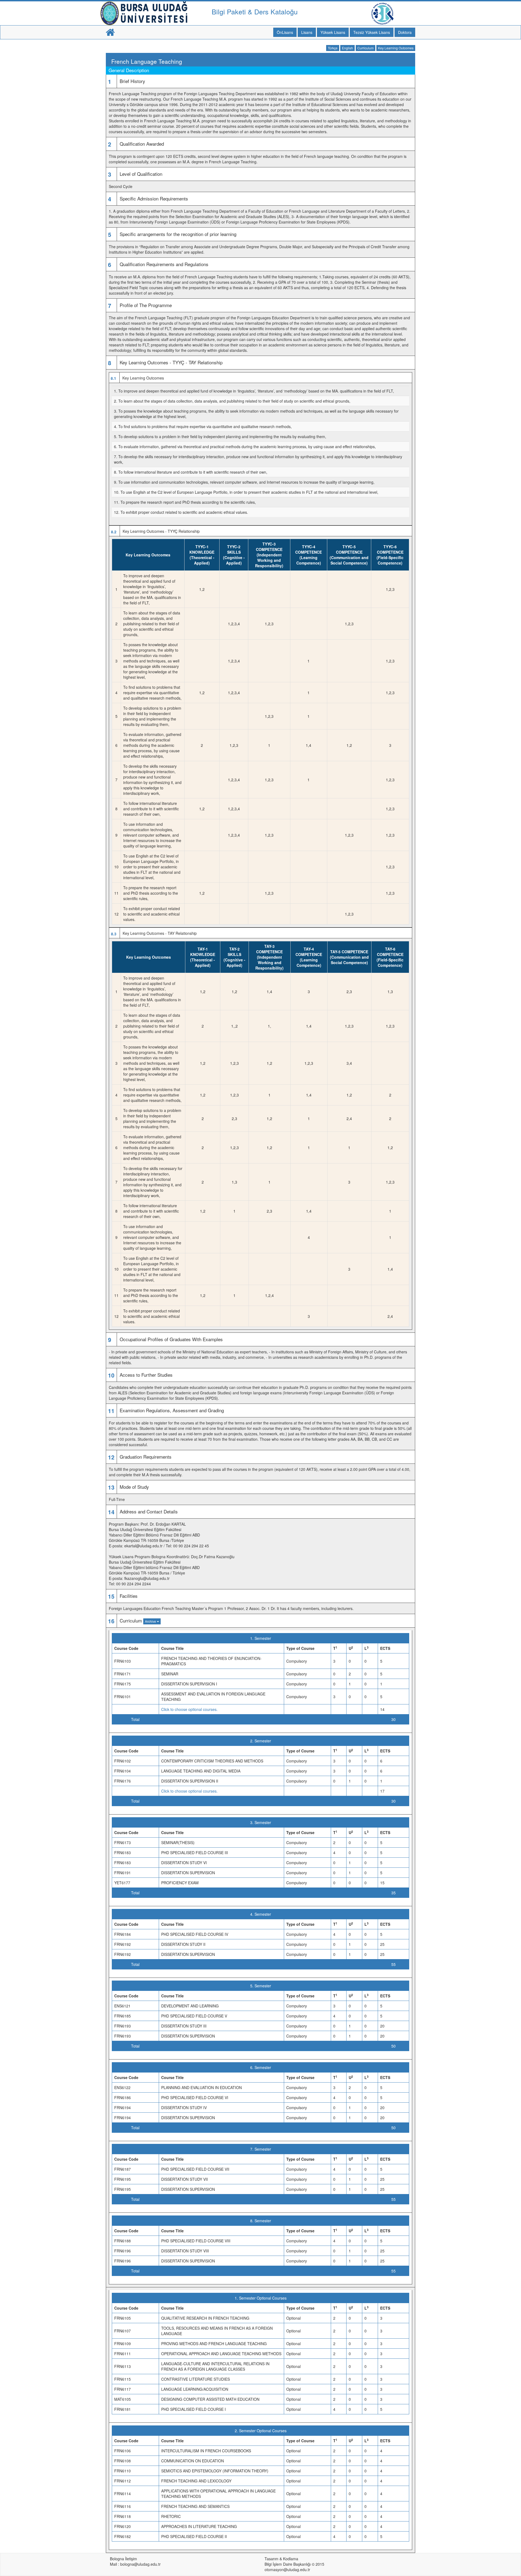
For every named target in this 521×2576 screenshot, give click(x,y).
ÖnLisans (285, 32)
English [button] (347, 48)
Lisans (307, 32)
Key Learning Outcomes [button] (396, 48)
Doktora (405, 32)
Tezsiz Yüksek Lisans (372, 32)
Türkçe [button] (333, 48)
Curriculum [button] (366, 48)
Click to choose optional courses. (189, 1709)
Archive (151, 1621)
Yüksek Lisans (333, 32)
